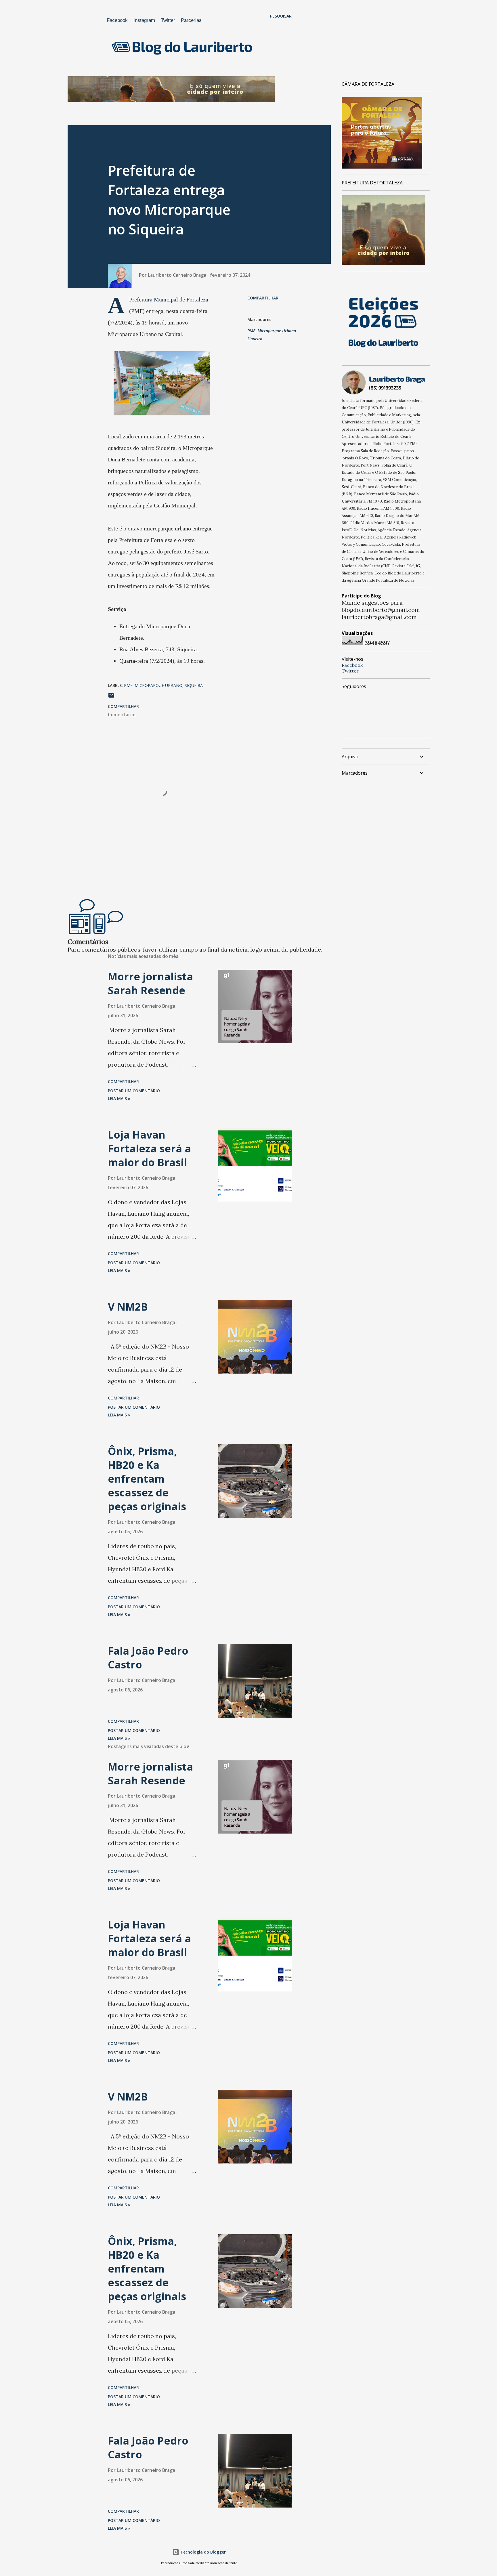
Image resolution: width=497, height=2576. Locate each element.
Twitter (168, 20)
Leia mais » (119, 1098)
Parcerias (191, 20)
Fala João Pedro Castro (148, 1658)
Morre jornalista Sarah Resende (150, 983)
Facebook (117, 20)
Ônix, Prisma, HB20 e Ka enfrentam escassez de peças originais (147, 1479)
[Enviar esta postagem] (111, 697)
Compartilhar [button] (263, 298)
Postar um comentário (134, 1091)
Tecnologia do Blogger (202, 2552)
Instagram (144, 20)
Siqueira (255, 339)
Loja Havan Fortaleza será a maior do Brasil (149, 1148)
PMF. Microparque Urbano (272, 331)
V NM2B (128, 1307)
